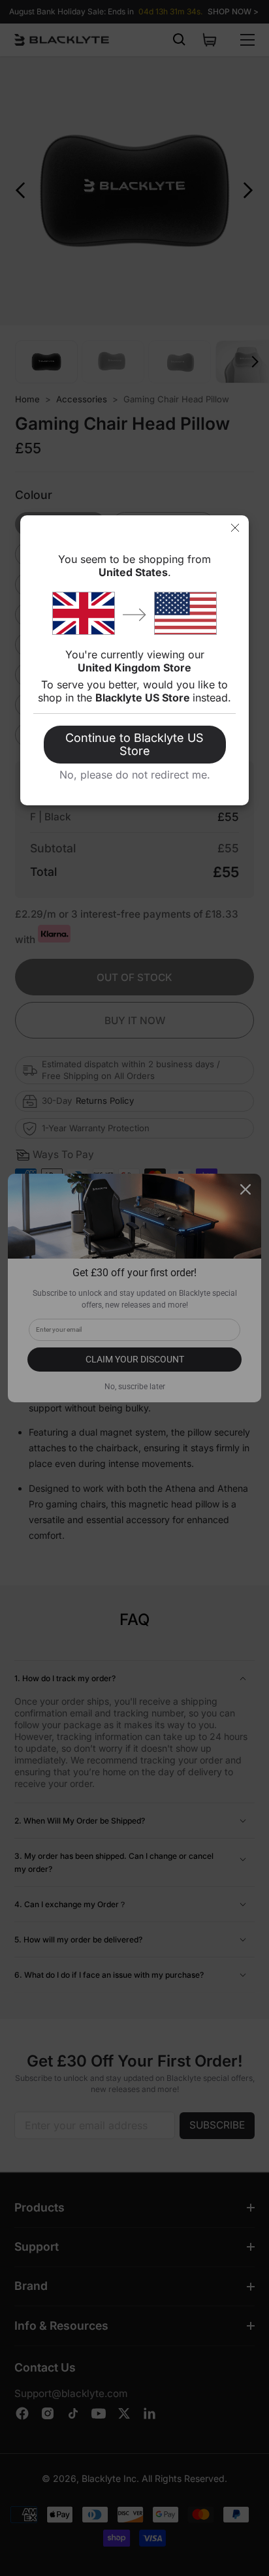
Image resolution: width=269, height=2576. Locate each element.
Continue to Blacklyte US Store (134, 744)
